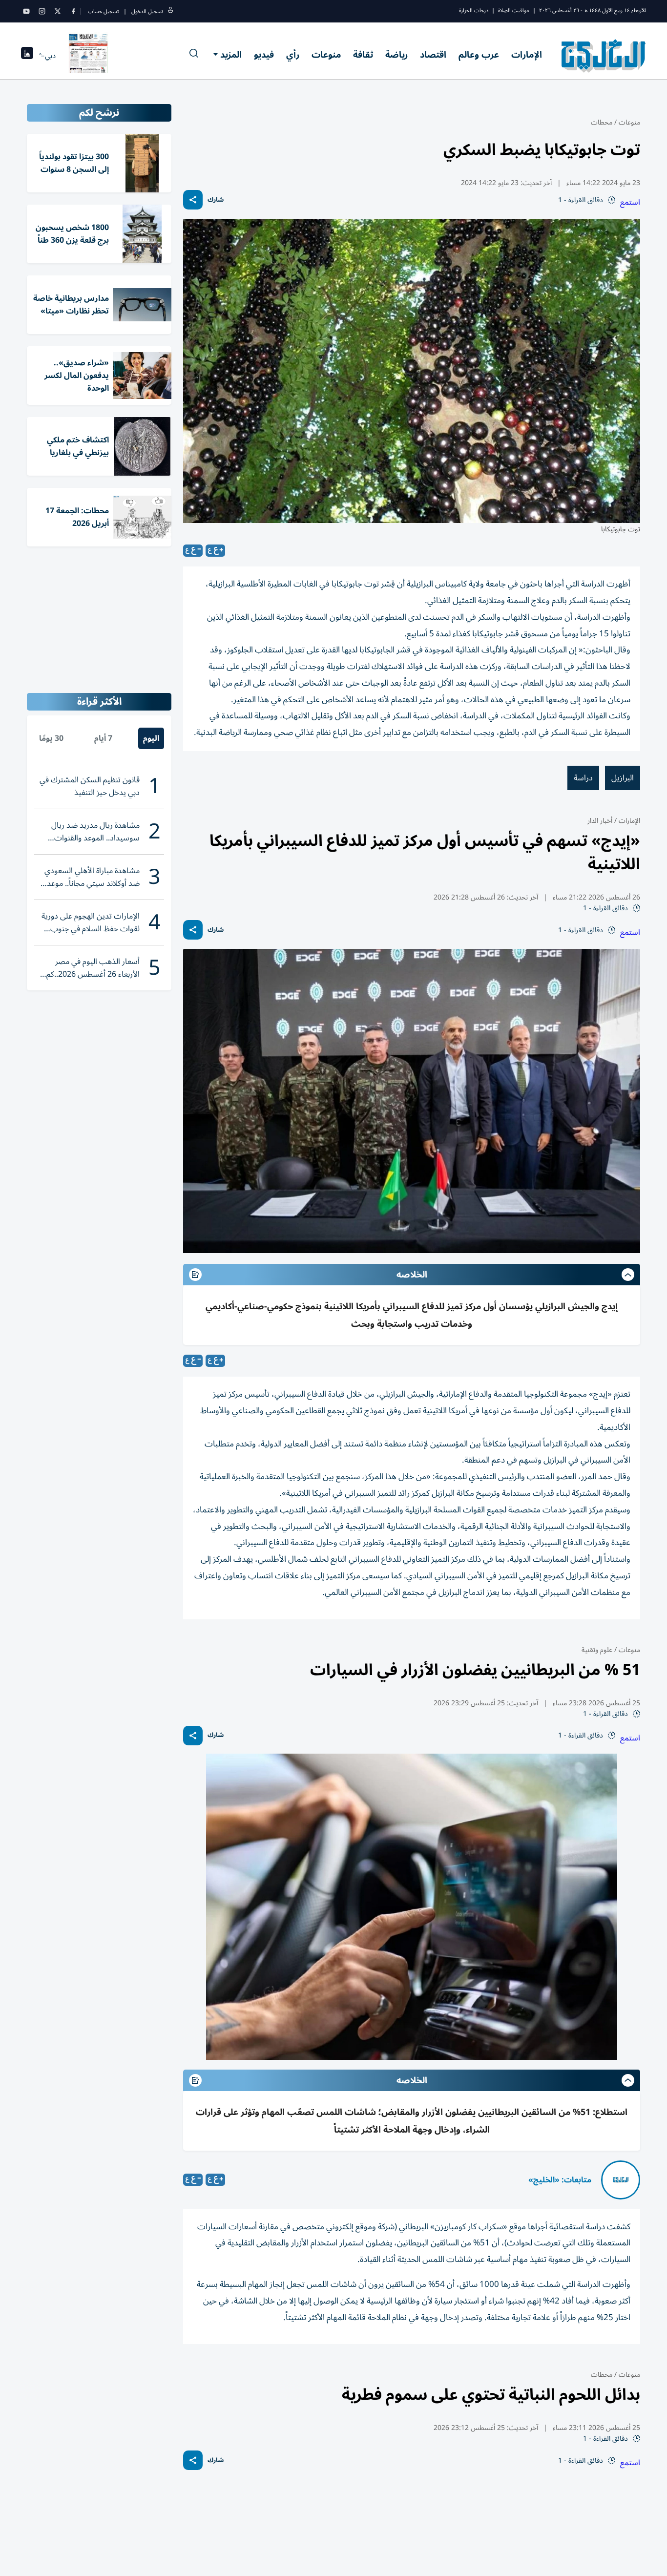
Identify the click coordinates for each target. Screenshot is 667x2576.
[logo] (604, 56)
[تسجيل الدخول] (170, 11)
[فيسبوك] (73, 11)
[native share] (193, 200)
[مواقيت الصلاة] (27, 56)
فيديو (264, 55)
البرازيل (623, 778)
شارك (216, 200)
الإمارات (527, 55)
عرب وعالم (479, 55)
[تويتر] (58, 11)
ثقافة (363, 55)
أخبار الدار (600, 821)
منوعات (326, 55)
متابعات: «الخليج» (560, 2180)
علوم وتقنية (597, 1650)
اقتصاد (433, 55)
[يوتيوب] (26, 11)
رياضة (396, 55)
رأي (293, 55)
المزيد (231, 55)
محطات (602, 122)
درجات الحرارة (474, 10)
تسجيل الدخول (147, 11)
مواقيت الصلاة (514, 10)
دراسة (583, 778)
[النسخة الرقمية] (88, 56)
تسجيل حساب (103, 11)
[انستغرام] (42, 11)
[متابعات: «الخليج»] (621, 2180)
